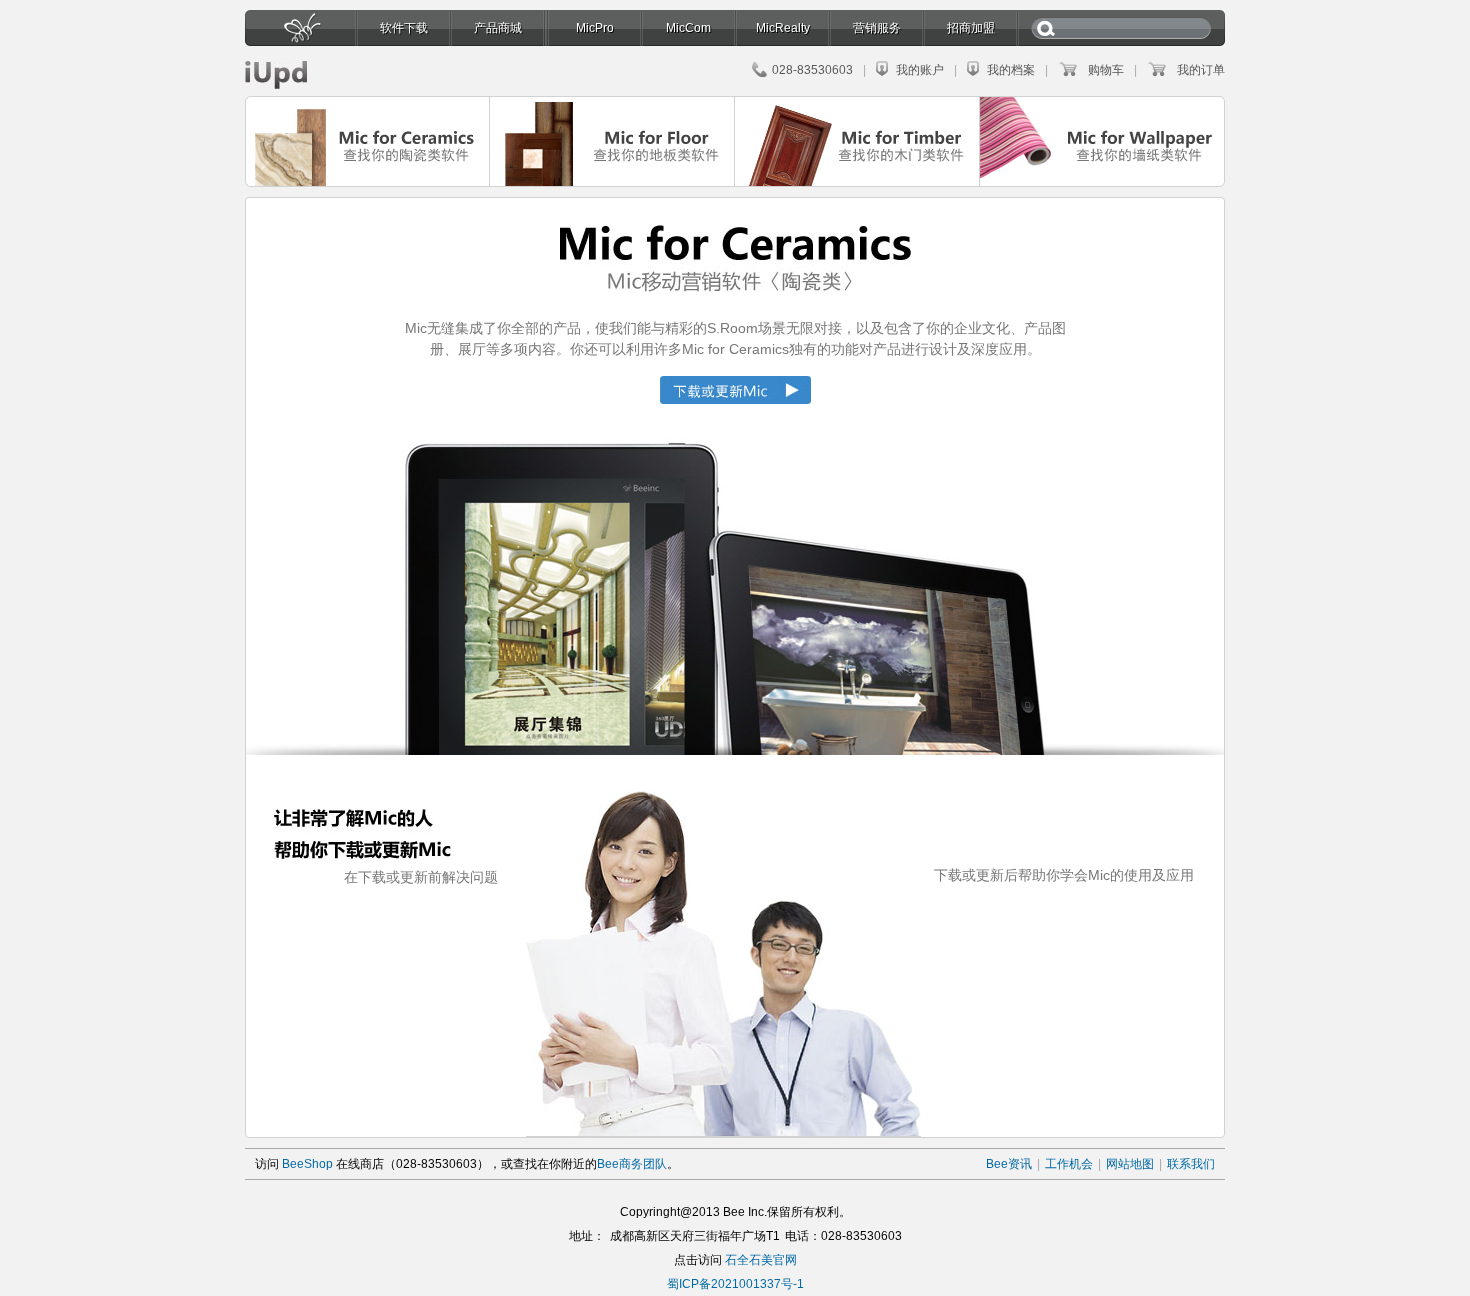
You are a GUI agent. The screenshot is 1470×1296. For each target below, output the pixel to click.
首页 (300, 33)
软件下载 (404, 28)
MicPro (595, 28)
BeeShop (307, 1164)
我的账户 (920, 70)
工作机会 (1069, 1164)
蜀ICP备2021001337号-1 (735, 1284)
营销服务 (877, 28)
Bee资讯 (1009, 1164)
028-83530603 (812, 70)
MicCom (688, 28)
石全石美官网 (761, 1260)
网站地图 (1130, 1164)
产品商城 (498, 28)
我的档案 (1011, 70)
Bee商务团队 (632, 1164)
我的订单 (1201, 70)
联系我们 (1191, 1164)
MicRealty (783, 28)
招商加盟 (971, 28)
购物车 (1106, 70)
